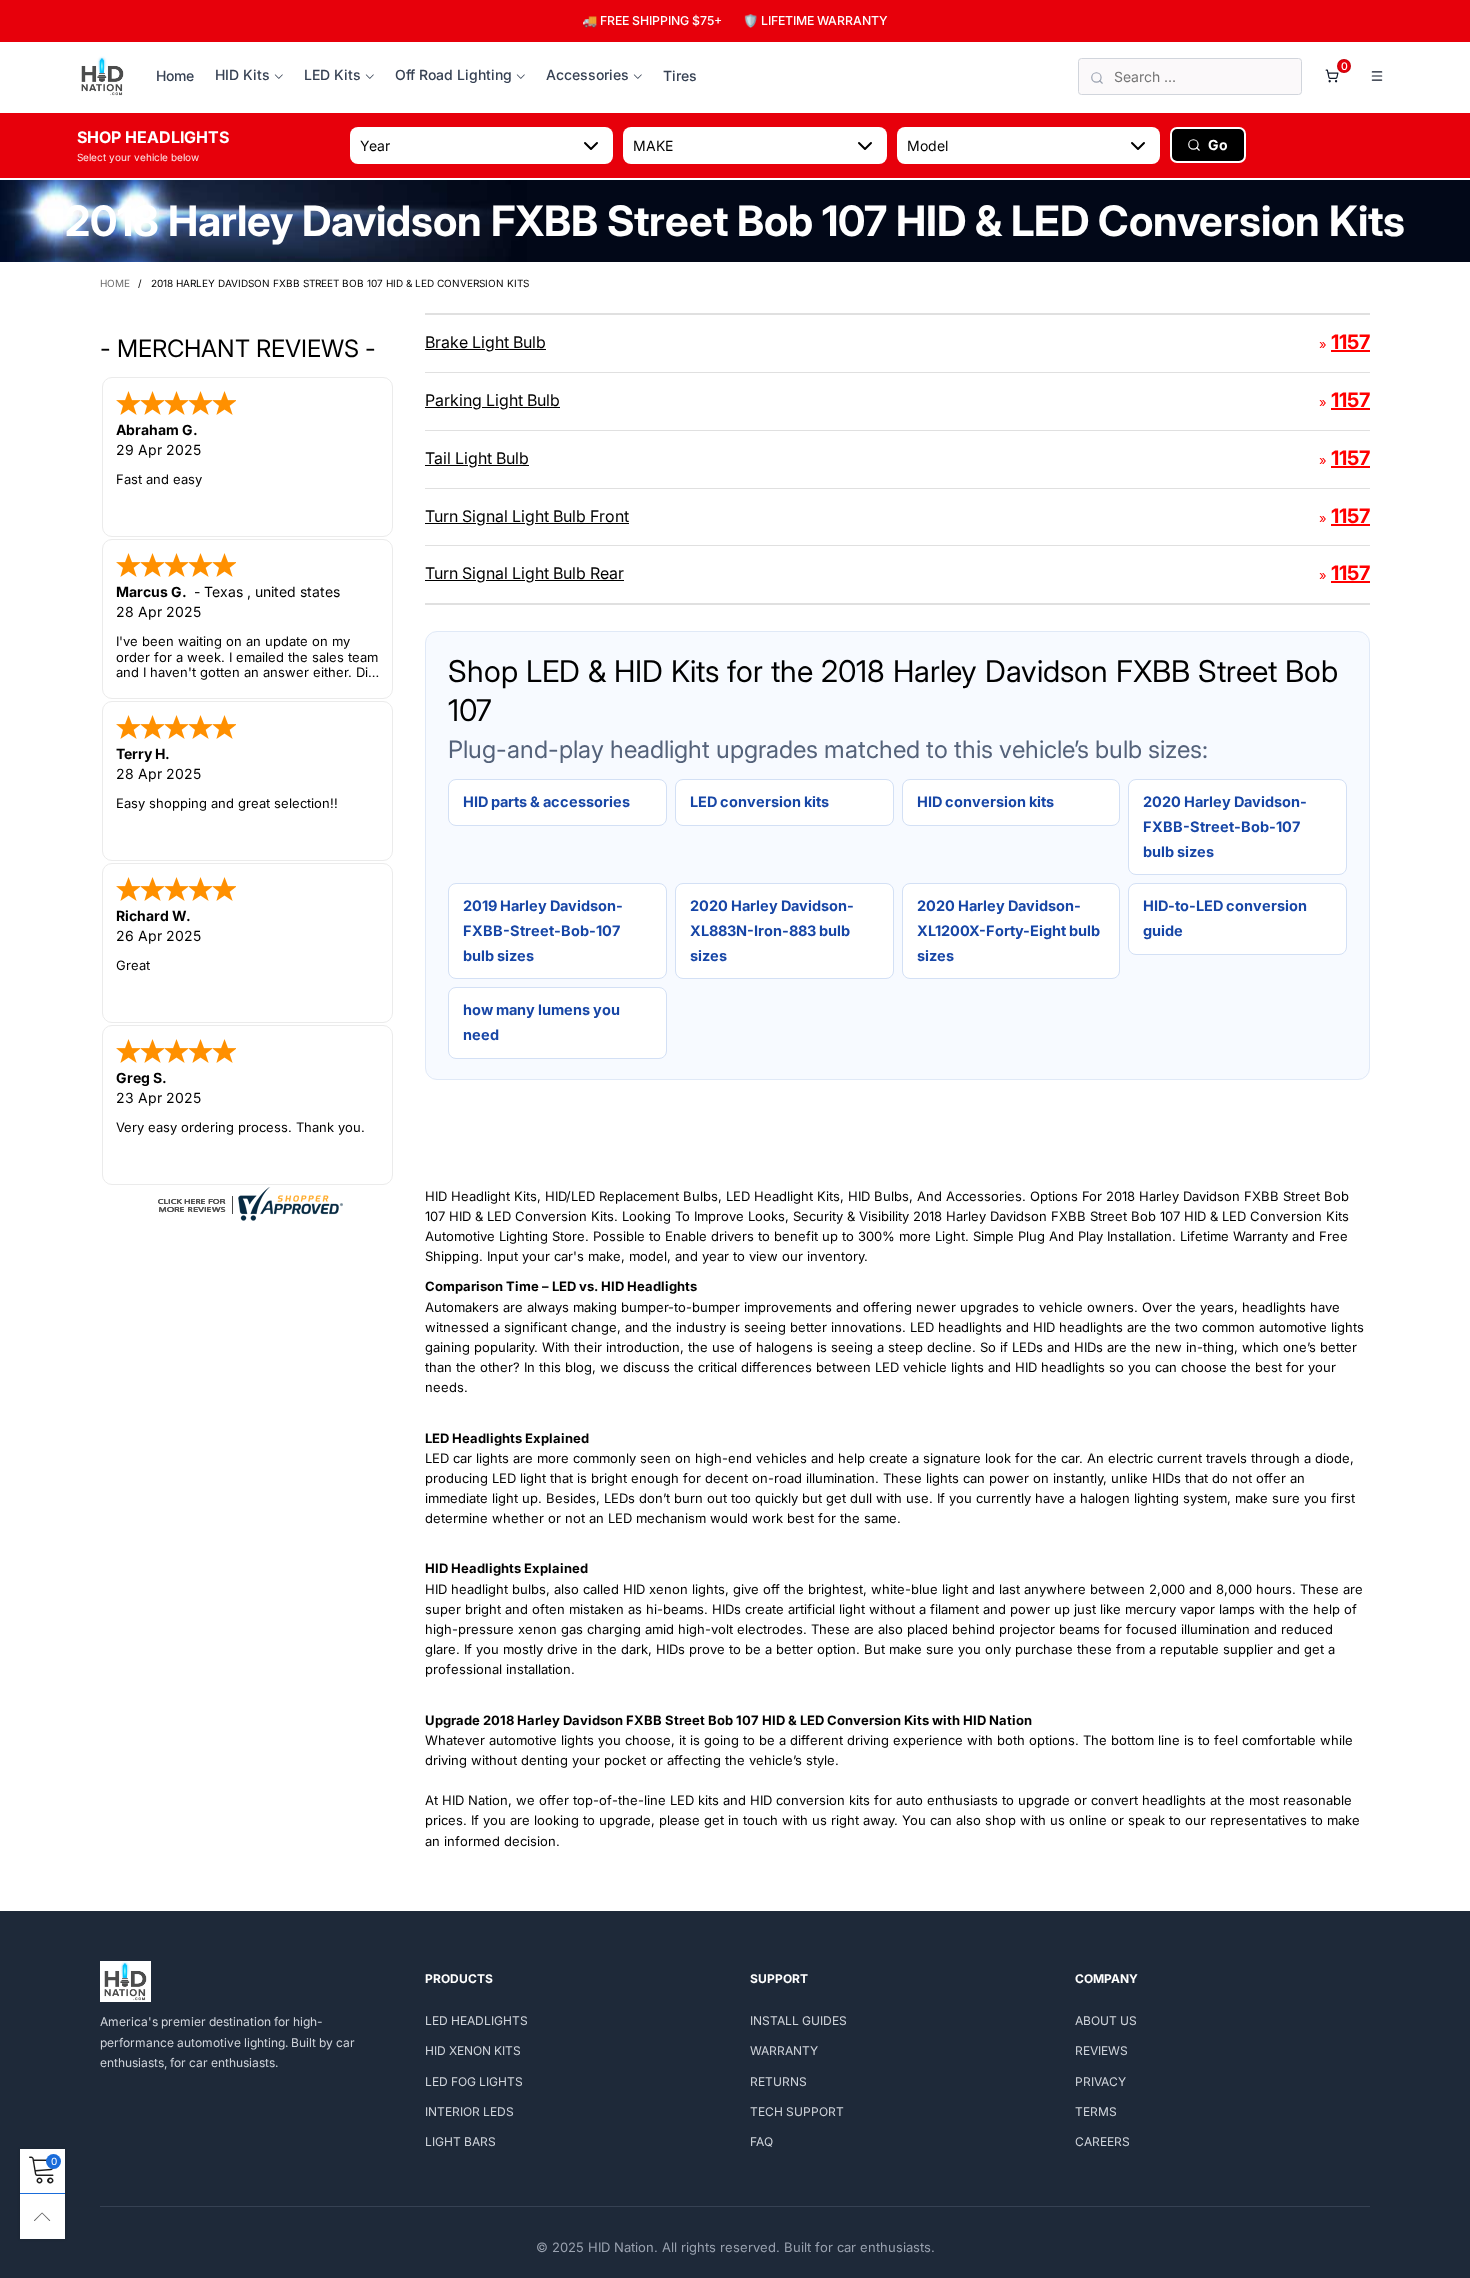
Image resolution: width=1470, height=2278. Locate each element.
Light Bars (460, 2141)
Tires (680, 75)
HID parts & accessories (546, 801)
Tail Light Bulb (477, 458)
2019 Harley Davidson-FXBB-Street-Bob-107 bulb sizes (543, 930)
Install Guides (798, 2020)
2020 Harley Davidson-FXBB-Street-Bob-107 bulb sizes (1225, 826)
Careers (1102, 2141)
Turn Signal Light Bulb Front (527, 516)
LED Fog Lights (474, 2081)
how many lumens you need (541, 1022)
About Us (1106, 2020)
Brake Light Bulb (485, 342)
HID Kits (242, 74)
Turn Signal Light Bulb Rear (524, 573)
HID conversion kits (985, 801)
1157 (1350, 342)
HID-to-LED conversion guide (1225, 918)
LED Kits (332, 74)
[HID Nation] (102, 77)
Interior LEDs (469, 2111)
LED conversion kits (759, 801)
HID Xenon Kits (473, 2050)
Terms (1096, 2111)
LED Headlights (476, 2020)
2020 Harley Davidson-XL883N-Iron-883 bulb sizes (772, 930)
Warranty (784, 2050)
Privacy (1100, 2081)
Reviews (1101, 2050)
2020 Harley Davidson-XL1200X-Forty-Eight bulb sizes (1008, 930)
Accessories (587, 74)
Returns (778, 2081)
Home (175, 75)
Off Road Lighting (453, 74)
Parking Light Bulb (492, 400)
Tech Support (797, 2111)
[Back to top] (42, 2216)
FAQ (761, 2141)
